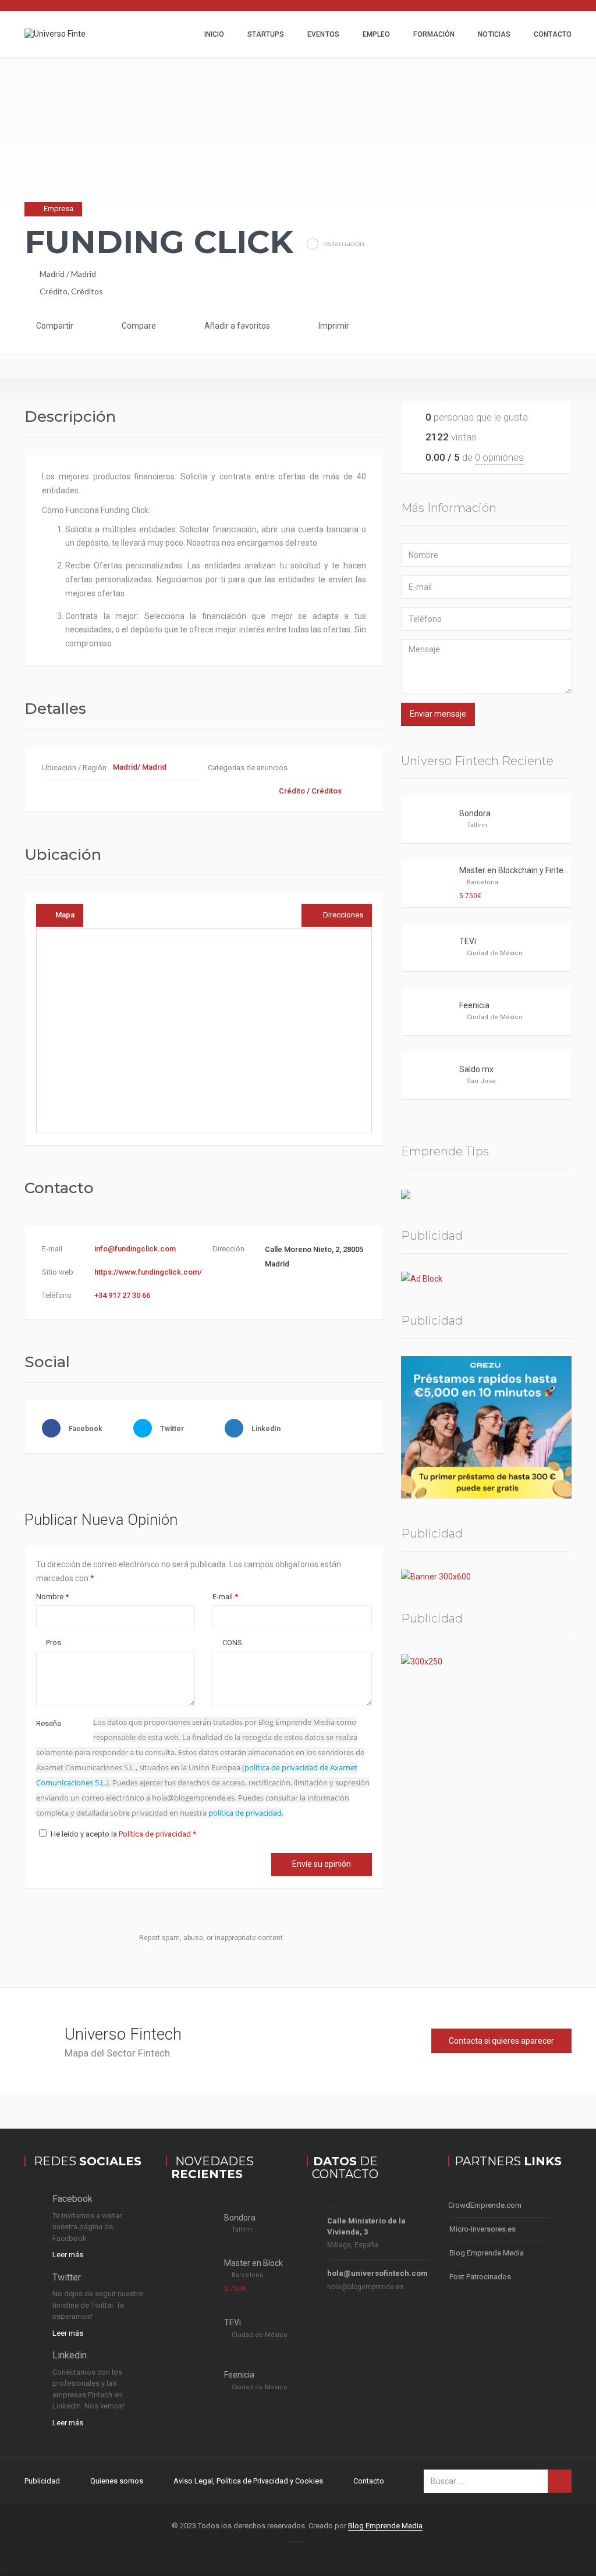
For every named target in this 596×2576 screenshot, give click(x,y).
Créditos (87, 291)
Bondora (475, 813)
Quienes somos (117, 2481)
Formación (434, 34)
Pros (53, 1643)
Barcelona (483, 882)
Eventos (323, 34)
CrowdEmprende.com (485, 2205)
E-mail (225, 1597)
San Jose (481, 1081)
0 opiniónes (499, 457)
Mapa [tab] (65, 915)
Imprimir (333, 326)
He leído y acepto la (123, 1834)
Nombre (52, 1597)
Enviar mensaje (438, 714)
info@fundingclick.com (135, 1249)
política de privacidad (245, 1813)
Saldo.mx (476, 1069)
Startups (266, 34)
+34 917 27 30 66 (122, 1295)
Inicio (214, 34)
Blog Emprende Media (487, 2253)
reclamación (343, 243)
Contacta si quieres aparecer (501, 2041)
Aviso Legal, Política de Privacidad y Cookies (248, 2481)
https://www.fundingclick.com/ (148, 1272)
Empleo (377, 34)
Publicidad (42, 2481)
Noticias (494, 34)
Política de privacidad (156, 1834)
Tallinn (477, 825)
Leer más (68, 2255)
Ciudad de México (495, 953)
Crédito (54, 291)
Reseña (49, 1723)
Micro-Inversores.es (483, 2229)
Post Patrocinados (480, 2277)
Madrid (52, 274)
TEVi (468, 941)
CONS (231, 1643)
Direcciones (343, 915)
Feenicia (474, 1005)
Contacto (553, 34)
